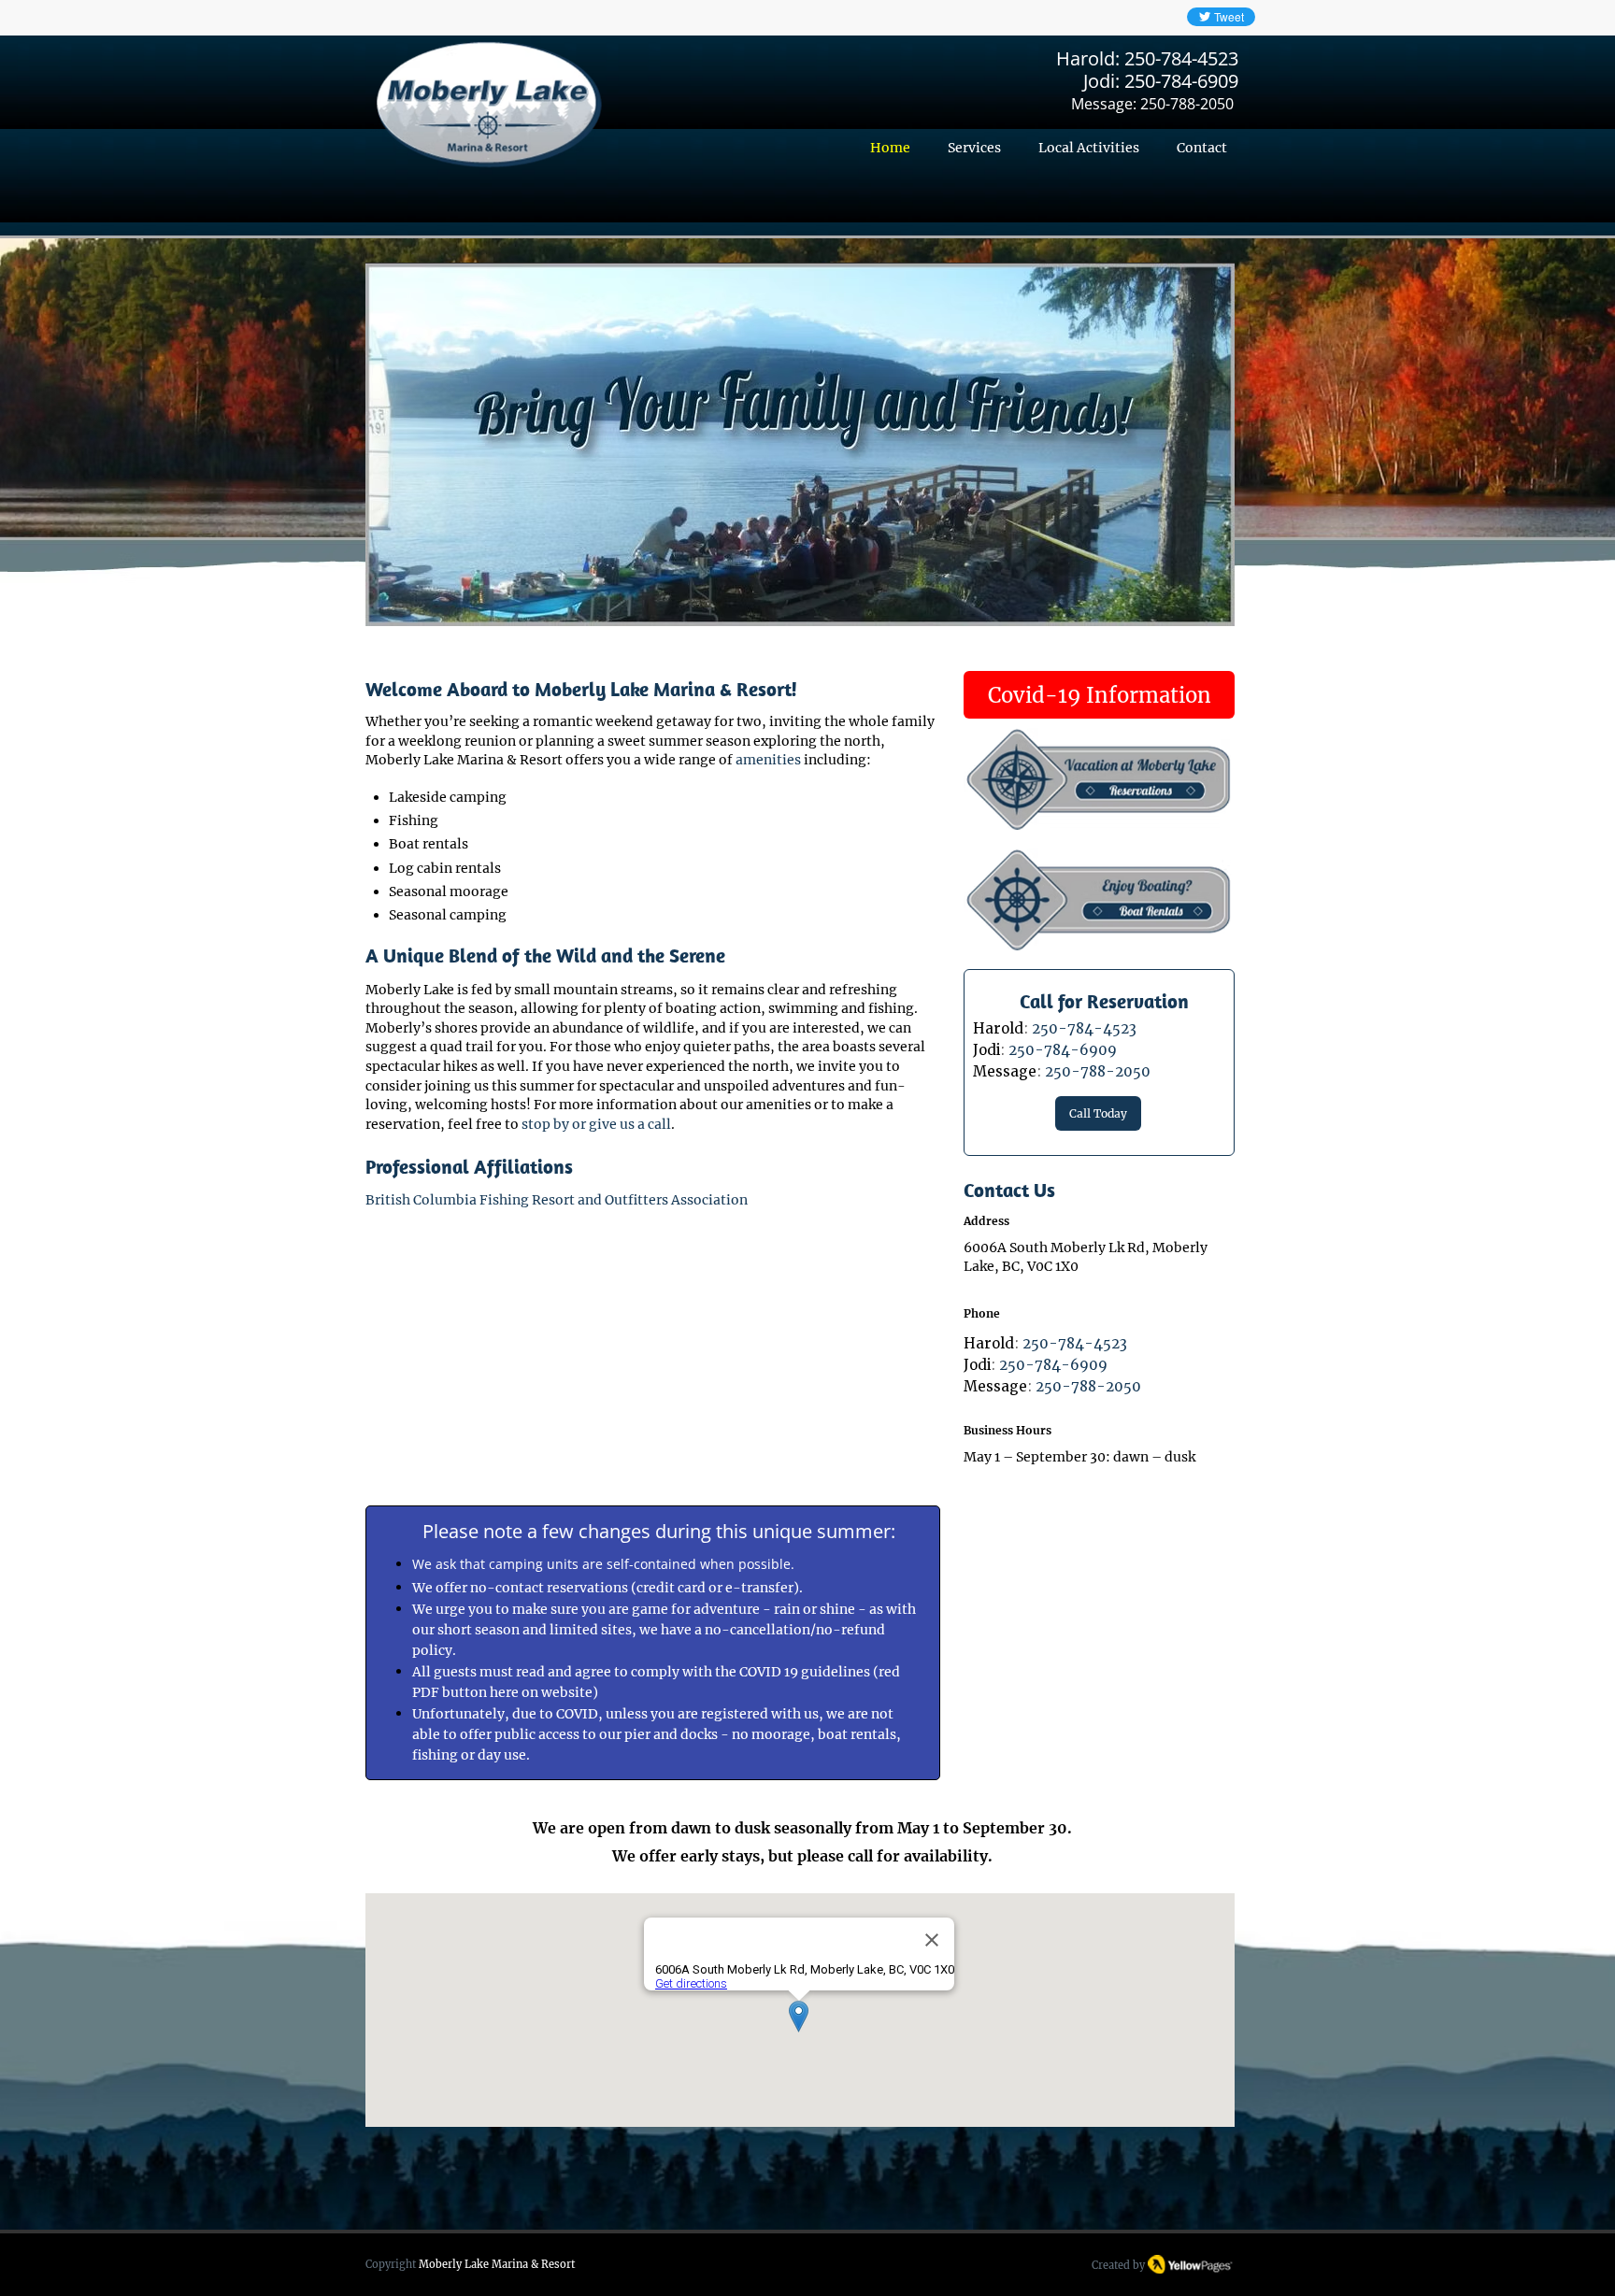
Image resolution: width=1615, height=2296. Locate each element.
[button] (800, 444)
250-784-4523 (1181, 58)
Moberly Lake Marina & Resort (497, 2264)
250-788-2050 (1187, 104)
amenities (768, 760)
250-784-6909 (1181, 81)
